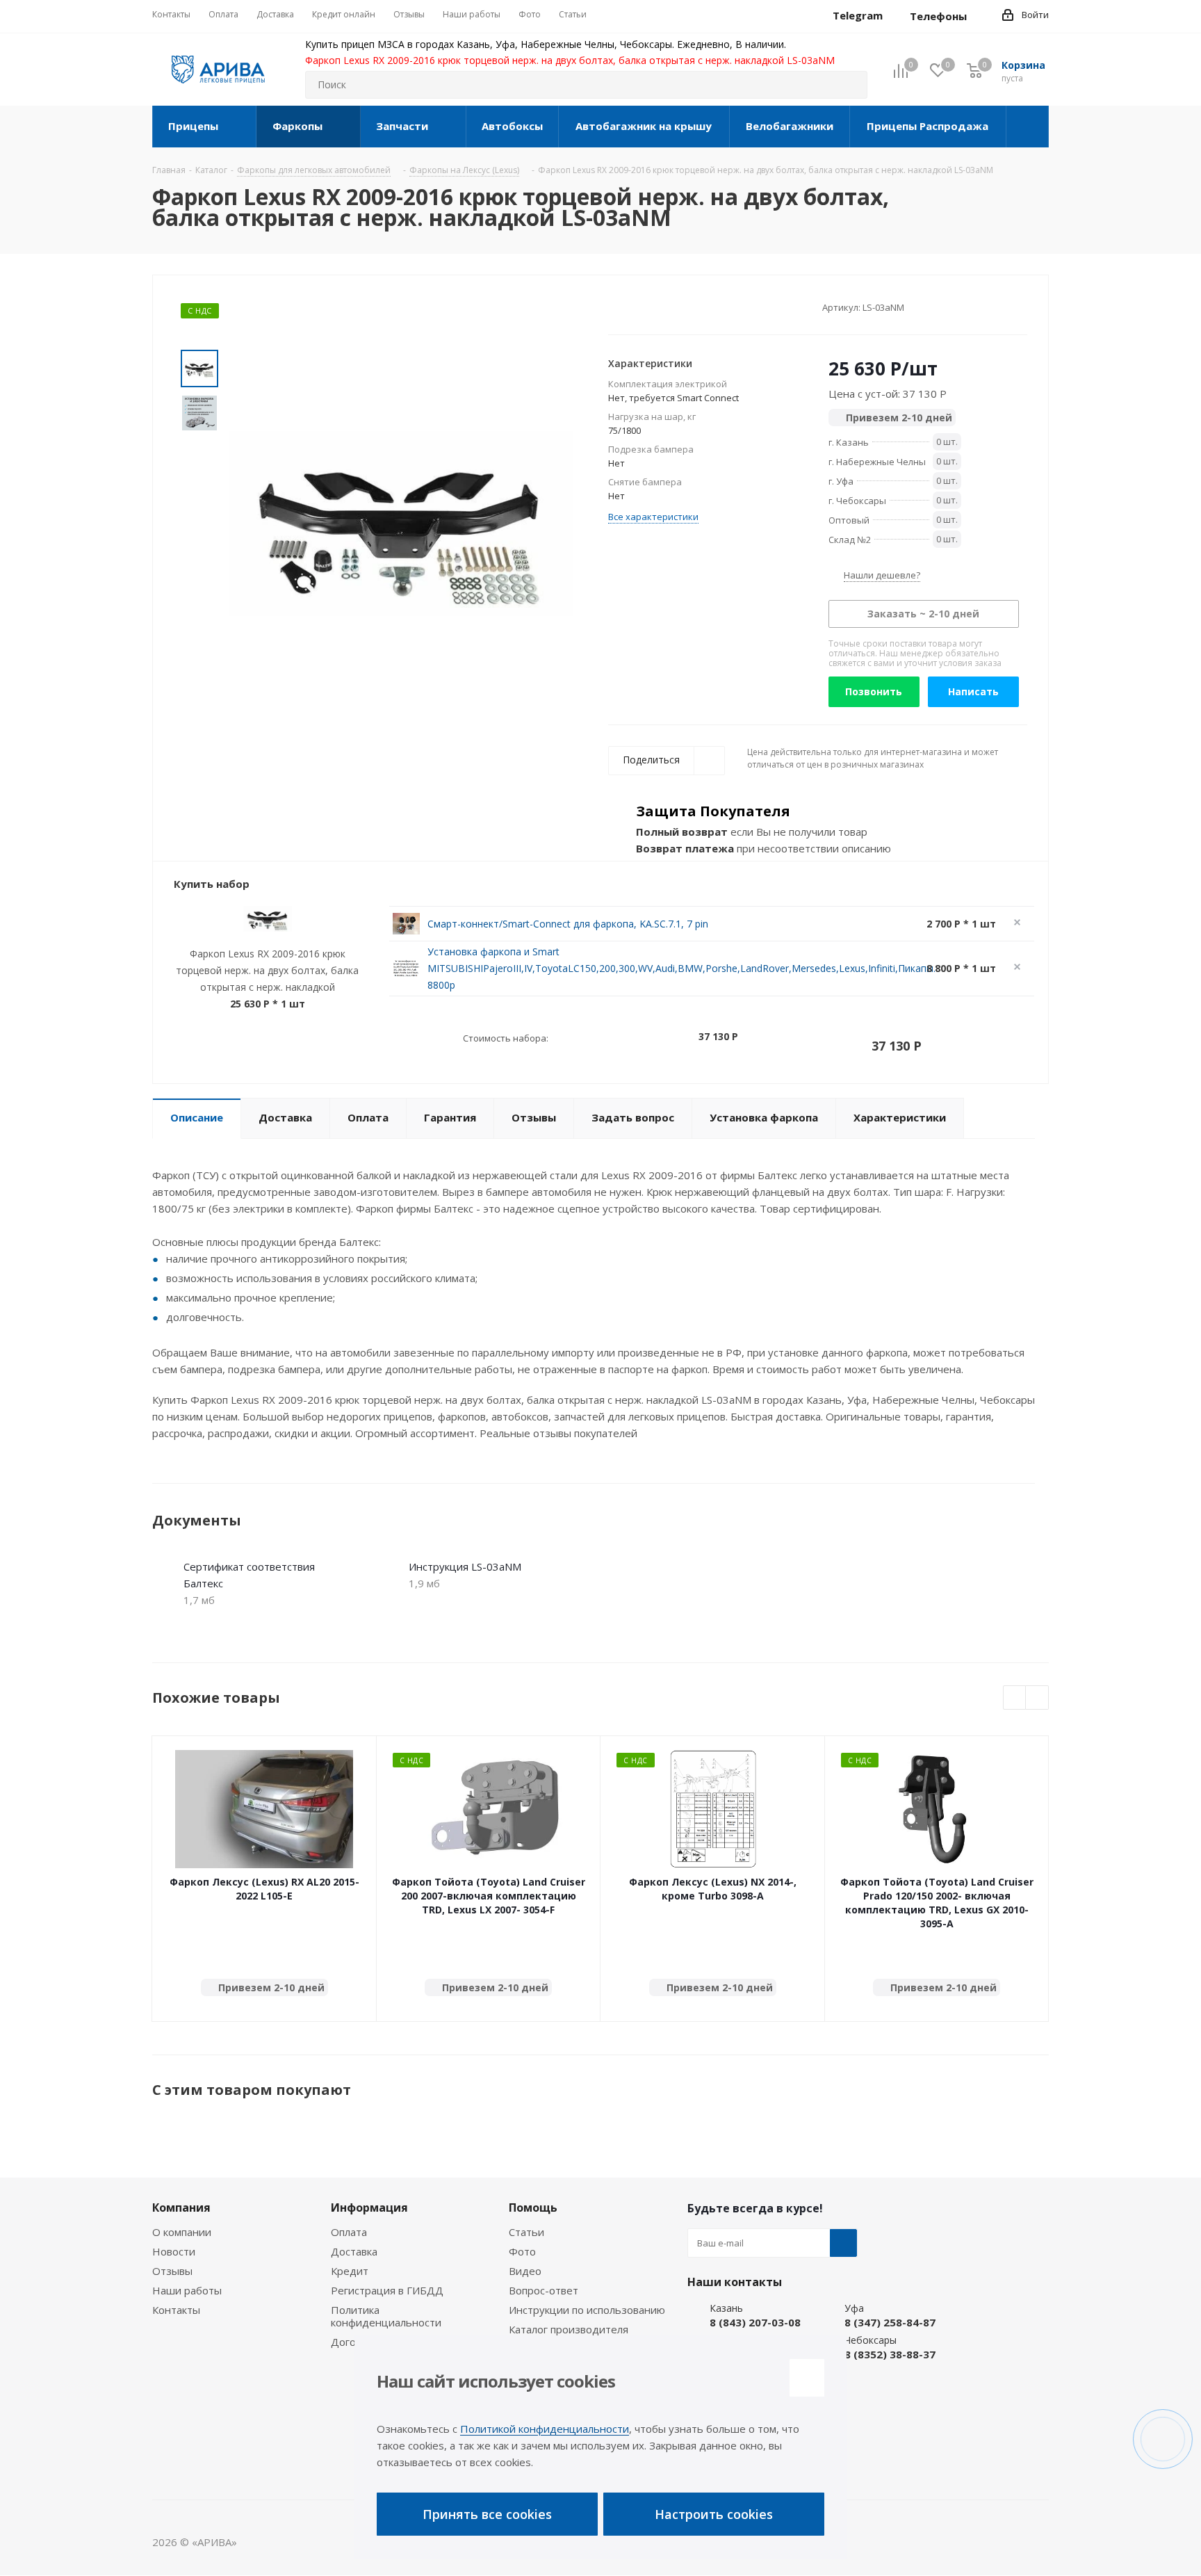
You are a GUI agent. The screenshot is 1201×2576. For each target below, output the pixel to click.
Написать (973, 691)
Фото (522, 2251)
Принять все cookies (487, 2514)
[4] (654, 307)
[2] (628, 307)
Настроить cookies (714, 2514)
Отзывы (172, 2271)
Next (1037, 1698)
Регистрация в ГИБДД (387, 2290)
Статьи (526, 2232)
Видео (525, 2271)
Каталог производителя (569, 2329)
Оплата (349, 2232)
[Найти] (851, 85)
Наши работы (187, 2290)
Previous (1015, 1698)
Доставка (354, 2251)
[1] (615, 307)
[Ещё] (1028, 127)
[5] (668, 307)
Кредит (350, 2271)
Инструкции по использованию (587, 2310)
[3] (641, 307)
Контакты (176, 2310)
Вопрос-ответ (544, 2290)
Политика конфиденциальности (386, 2316)
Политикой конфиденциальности (545, 2429)
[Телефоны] (978, 16)
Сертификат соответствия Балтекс (249, 1575)
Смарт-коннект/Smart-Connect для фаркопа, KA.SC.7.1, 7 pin (568, 924)
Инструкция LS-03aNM (465, 1566)
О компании (182, 2232)
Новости (174, 2251)
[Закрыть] (807, 2378)
